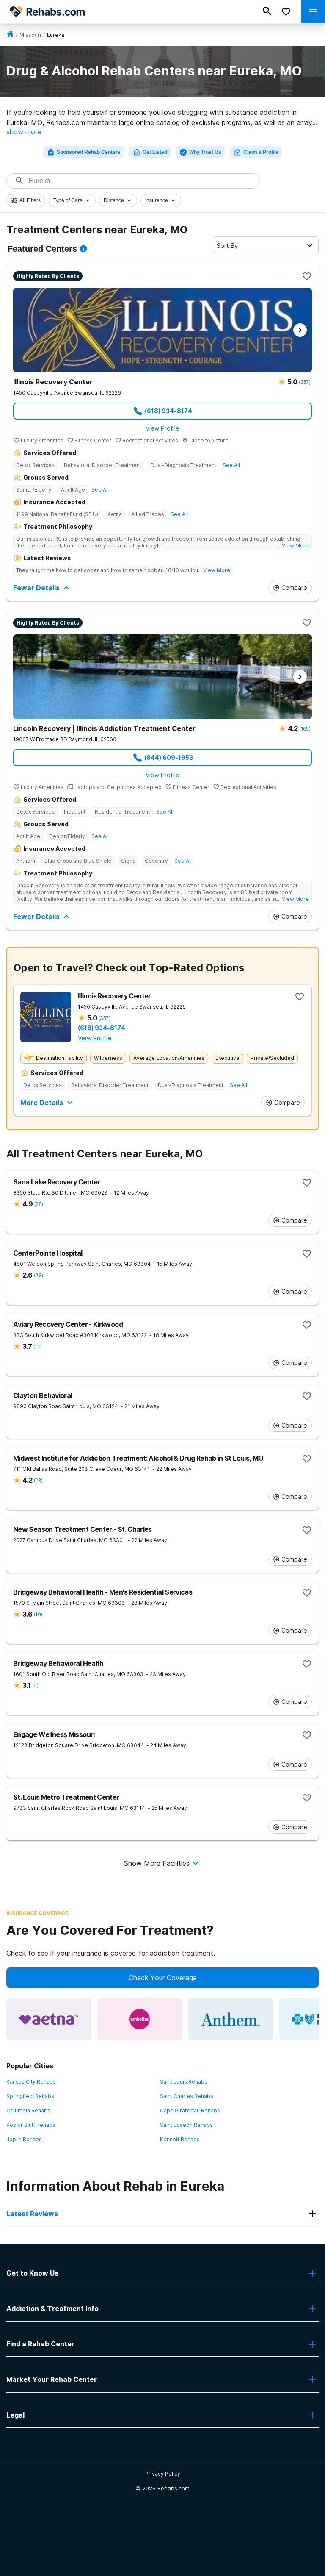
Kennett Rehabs (180, 2139)
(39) (38, 1275)
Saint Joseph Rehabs (186, 2125)
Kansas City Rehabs (31, 2082)
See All (231, 465)
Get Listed (155, 152)
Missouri (30, 35)
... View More (293, 546)
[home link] (10, 35)
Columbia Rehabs (28, 2111)
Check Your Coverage (163, 1978)
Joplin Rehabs (24, 2139)
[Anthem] (231, 2019)
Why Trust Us (205, 152)
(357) (304, 382)
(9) (35, 1685)
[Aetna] (49, 2019)
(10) (37, 1346)
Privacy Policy (163, 2474)
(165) (305, 729)
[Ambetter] (140, 2019)
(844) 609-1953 (169, 757)
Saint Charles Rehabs (187, 2096)
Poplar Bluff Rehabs (31, 2125)
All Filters (30, 200)
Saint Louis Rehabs (184, 2082)
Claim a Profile (261, 152)
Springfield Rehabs (30, 2096)
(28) (39, 1204)
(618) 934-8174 (168, 411)
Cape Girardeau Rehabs (190, 2111)
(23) (38, 1480)
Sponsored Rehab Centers (89, 152)
